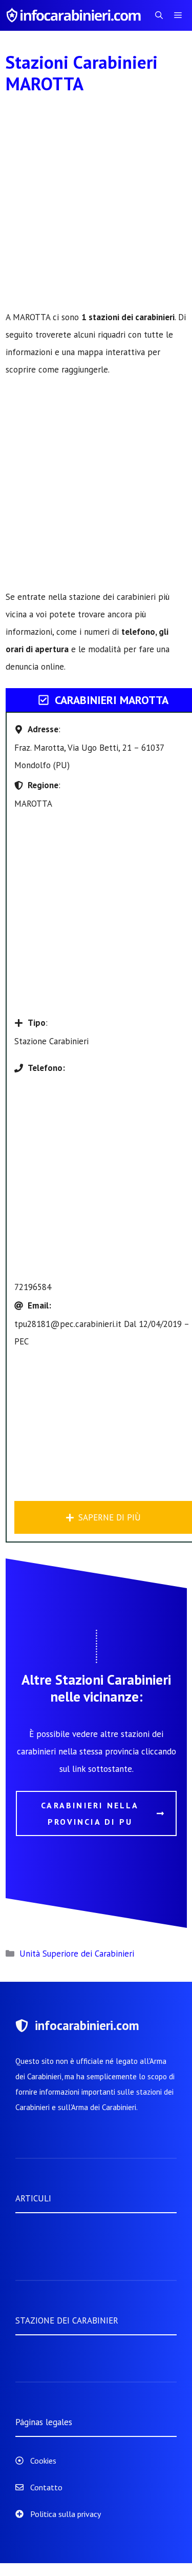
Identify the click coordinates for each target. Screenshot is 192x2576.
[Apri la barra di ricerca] (159, 15)
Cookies (43, 2461)
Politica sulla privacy (66, 2514)
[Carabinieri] (75, 15)
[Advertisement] (96, 208)
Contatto (46, 2487)
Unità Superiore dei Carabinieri (77, 1954)
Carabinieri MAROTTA (112, 700)
